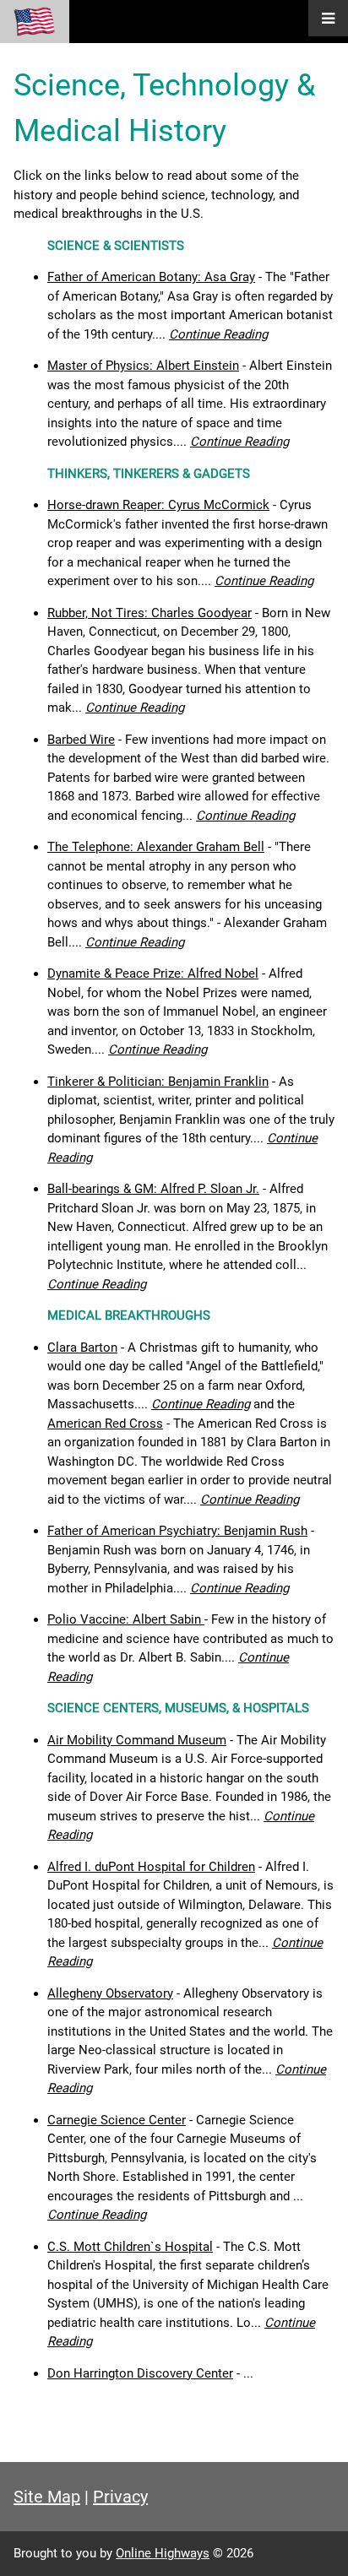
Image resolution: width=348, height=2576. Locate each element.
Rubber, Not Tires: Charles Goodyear (150, 613)
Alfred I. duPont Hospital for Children (151, 1867)
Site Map (47, 2497)
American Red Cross (105, 1424)
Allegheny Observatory (110, 1993)
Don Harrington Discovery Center (140, 2373)
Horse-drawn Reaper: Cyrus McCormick (158, 505)
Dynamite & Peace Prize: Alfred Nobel (153, 973)
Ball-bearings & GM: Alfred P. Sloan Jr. (153, 1189)
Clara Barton (82, 1348)
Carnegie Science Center (117, 2120)
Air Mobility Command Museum (137, 1740)
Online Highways (163, 2553)
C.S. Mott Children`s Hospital (130, 2247)
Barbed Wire (81, 740)
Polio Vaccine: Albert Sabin (126, 1619)
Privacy (120, 2497)
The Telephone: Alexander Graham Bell (156, 847)
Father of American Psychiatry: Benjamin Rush (177, 1531)
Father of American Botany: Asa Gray (151, 277)
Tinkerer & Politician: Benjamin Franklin (158, 1082)
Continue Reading (218, 334)
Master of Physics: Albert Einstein (143, 366)
